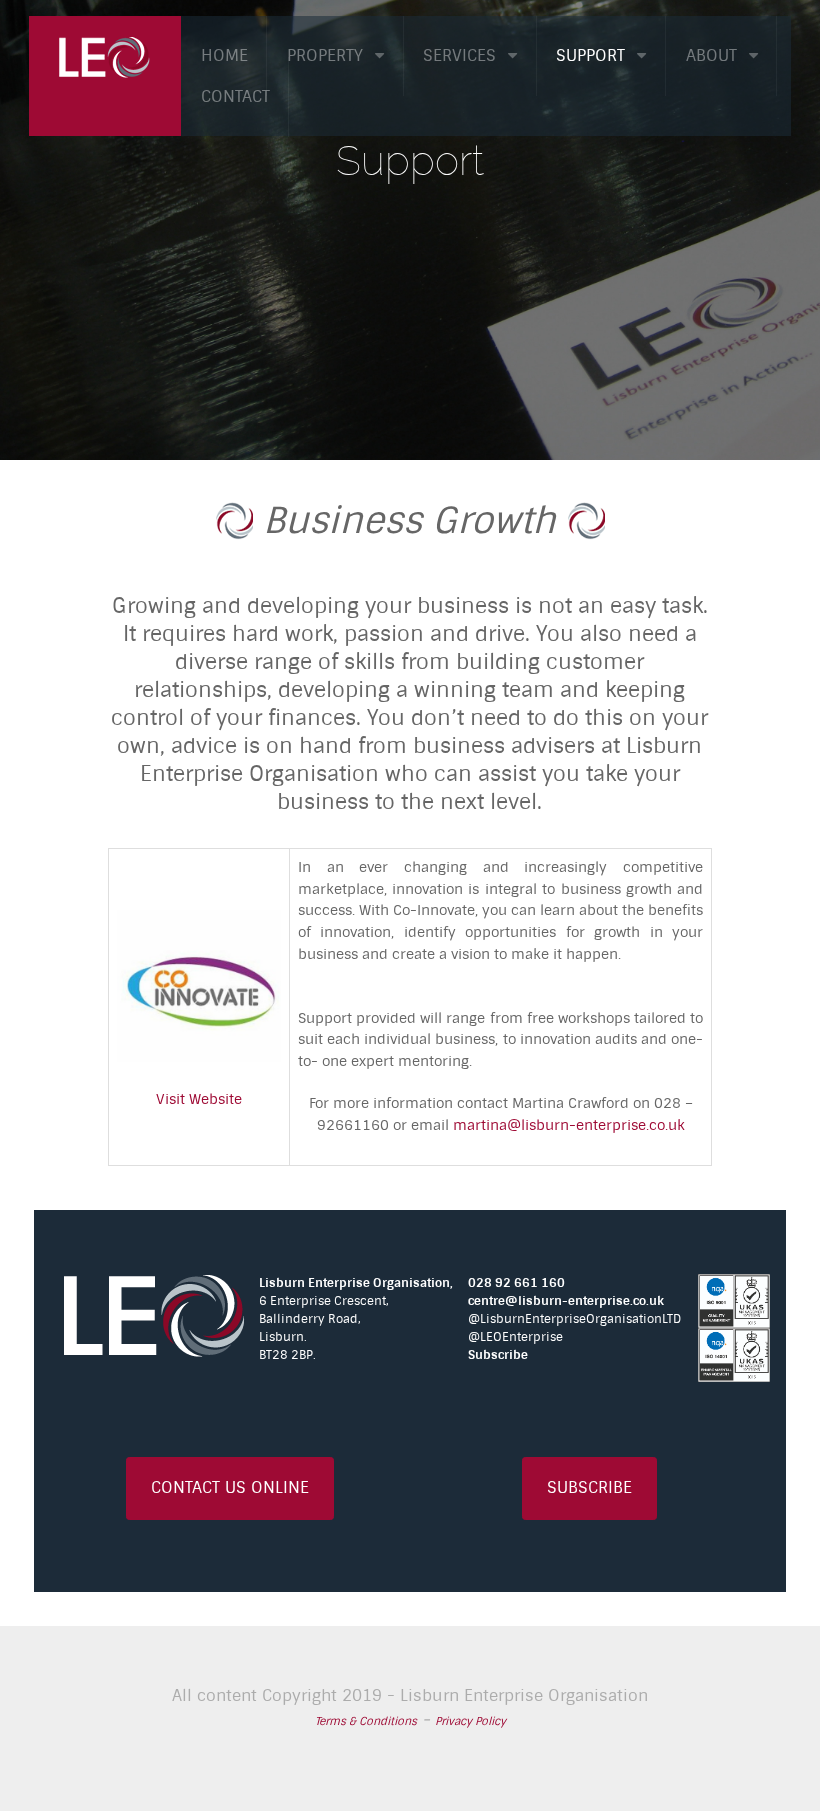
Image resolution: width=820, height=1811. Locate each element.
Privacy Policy (470, 1721)
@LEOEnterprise (515, 1337)
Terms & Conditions (366, 1721)
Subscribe (498, 1355)
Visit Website (199, 1099)
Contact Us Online (230, 1487)
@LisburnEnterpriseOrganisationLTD (574, 1319)
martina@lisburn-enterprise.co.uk (569, 1125)
